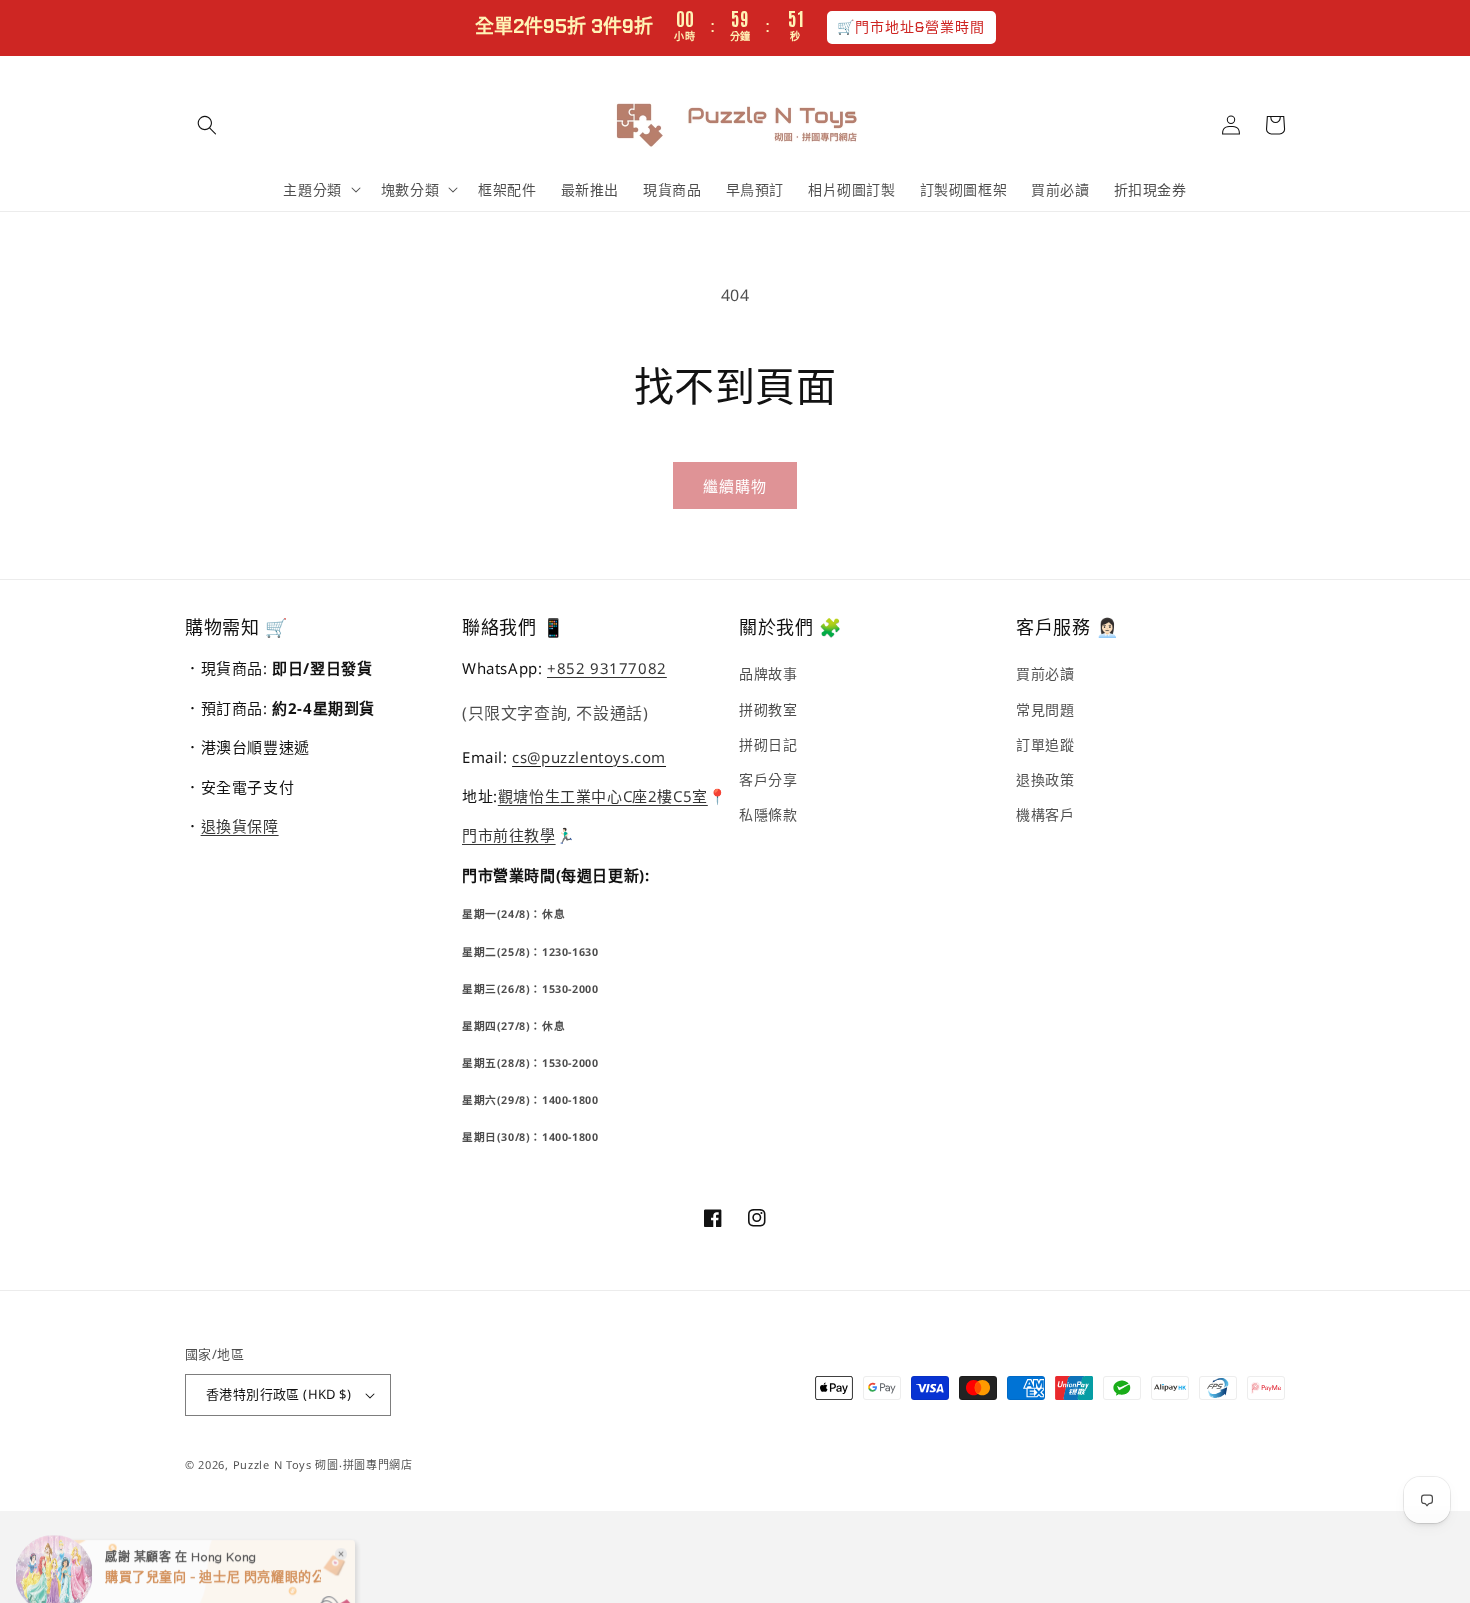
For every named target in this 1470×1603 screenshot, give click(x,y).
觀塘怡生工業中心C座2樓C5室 (603, 796)
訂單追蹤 (1045, 744)
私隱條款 (768, 814)
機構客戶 (1045, 814)
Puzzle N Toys (272, 1464)
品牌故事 (768, 673)
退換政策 (1045, 779)
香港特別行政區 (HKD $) (278, 1394)
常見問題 (1045, 709)
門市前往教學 (509, 835)
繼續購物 (735, 486)
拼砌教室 (768, 709)
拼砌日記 (768, 744)
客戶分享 (768, 779)
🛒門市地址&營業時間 (911, 27)
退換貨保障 (240, 826)
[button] (207, 125)
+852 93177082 (607, 668)
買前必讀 (1045, 673)
